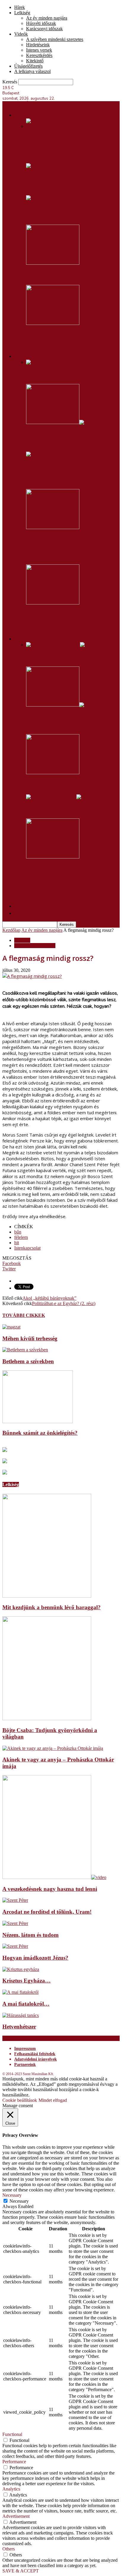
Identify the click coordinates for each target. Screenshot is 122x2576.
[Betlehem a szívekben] (49, 362)
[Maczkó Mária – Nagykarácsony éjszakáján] (53, 857)
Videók (21, 34)
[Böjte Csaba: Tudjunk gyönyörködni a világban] (47, 1719)
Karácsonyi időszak (44, 29)
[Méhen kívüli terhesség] (11, 1327)
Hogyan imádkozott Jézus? (35, 1958)
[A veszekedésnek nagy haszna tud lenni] (54, 1877)
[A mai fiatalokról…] (20, 1992)
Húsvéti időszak (41, 23)
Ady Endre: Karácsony (53, 809)
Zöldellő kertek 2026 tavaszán (63, 275)
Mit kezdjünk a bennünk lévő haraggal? (52, 1607)
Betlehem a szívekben (53, 374)
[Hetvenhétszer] (21, 2015)
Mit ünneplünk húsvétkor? (57, 657)
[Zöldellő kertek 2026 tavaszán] (53, 263)
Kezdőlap (11, 930)
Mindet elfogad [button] (53, 2100)
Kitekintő (35, 61)
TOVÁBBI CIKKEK (24, 1315)
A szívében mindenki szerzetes (55, 39)
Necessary (19, 2201)
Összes (33, 627)
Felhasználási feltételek (35, 2054)
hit (17, 1243)
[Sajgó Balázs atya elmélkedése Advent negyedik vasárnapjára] (73, 460)
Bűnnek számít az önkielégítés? (40, 1433)
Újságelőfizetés (28, 66)
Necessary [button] (12, 2195)
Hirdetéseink (38, 45)
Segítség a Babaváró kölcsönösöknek (71, 215)
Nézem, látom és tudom (30, 1935)
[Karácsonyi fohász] (53, 603)
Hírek (20, 7)
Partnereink (25, 2065)
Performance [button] (14, 2462)
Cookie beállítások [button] (20, 2100)
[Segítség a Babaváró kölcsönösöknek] (73, 203)
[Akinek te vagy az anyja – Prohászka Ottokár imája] (53, 1748)
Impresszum (25, 2049)
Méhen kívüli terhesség (30, 1338)
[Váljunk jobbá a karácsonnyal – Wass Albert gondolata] (60, 422)
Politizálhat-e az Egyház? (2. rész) (64, 1303)
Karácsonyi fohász (48, 615)
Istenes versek (39, 50)
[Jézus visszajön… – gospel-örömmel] (53, 773)
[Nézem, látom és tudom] (15, 1923)
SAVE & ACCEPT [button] (21, 2571)
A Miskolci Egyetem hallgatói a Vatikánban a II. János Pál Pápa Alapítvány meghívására (64, 146)
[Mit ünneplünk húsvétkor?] (61, 645)
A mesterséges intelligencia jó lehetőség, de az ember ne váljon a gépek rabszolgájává (69, 547)
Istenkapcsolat (27, 1248)
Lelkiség (22, 13)
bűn (18, 1232)
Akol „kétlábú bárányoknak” (49, 1298)
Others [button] (9, 2549)
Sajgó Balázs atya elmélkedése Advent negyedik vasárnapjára (64, 476)
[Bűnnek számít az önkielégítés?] (38, 1422)
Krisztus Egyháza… (27, 1981)
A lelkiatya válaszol (32, 71)
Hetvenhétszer (19, 2027)
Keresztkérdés (39, 55)
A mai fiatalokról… (26, 2004)
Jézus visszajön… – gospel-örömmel (69, 785)
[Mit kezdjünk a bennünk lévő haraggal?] (47, 1596)
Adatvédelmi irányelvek (36, 2059)
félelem (21, 1237)
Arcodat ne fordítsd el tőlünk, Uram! (47, 1912)
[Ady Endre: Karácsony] (59, 797)
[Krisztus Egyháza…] (21, 1969)
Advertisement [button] (16, 2516)
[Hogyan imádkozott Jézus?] (15, 1946)
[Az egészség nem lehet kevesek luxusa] (53, 323)
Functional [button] (12, 2434)
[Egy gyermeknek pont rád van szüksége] (45, 166)
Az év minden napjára (47, 18)
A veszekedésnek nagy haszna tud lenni (50, 1889)
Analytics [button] (11, 2489)
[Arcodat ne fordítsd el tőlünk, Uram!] (15, 1900)
